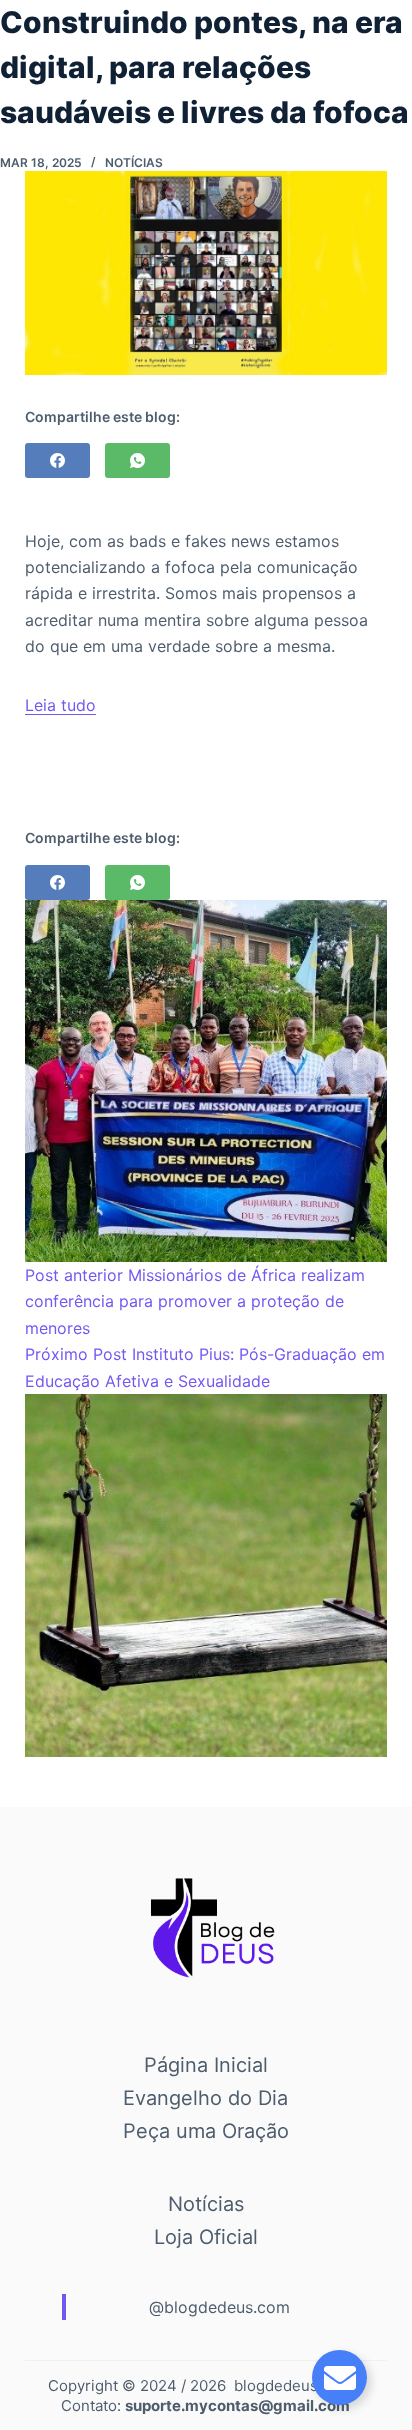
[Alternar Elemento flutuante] (339, 2377)
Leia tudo (60, 705)
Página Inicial (206, 2065)
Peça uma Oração (206, 2131)
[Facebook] (57, 460)
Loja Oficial (206, 2237)
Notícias (134, 162)
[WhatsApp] (137, 460)
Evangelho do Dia (205, 2098)
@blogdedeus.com (219, 2307)
